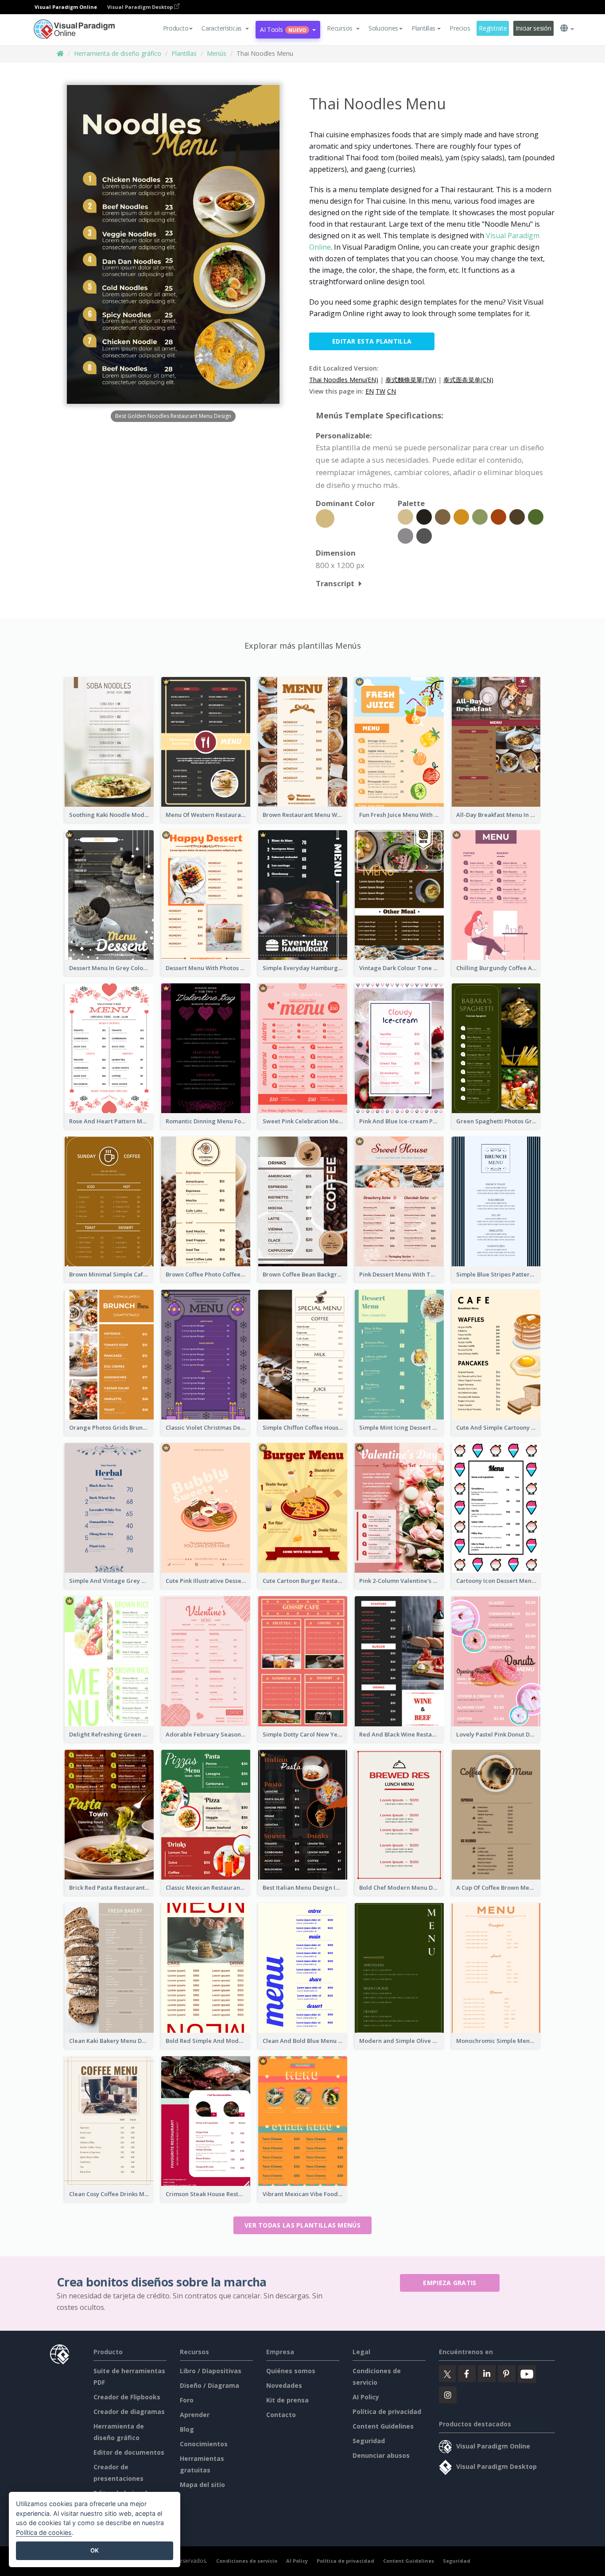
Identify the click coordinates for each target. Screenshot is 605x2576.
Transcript (335, 583)
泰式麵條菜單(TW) (411, 380)
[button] (225, 28)
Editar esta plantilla (372, 341)
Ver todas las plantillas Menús (302, 2225)
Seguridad (369, 2441)
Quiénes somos (291, 2371)
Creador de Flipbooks (127, 2397)
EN (370, 391)
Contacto (281, 2415)
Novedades (284, 2385)
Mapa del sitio (202, 2485)
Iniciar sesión (533, 28)
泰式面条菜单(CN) (468, 380)
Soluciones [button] (383, 28)
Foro (187, 2400)
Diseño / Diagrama (209, 2385)
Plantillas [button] (423, 28)
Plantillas (184, 53)
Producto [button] (176, 28)
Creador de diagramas (129, 2412)
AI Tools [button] (283, 29)
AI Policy (366, 2397)
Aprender (195, 2415)
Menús (217, 53)
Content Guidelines (383, 2426)
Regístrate (493, 28)
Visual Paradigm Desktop (141, 7)
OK (95, 2550)
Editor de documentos (129, 2452)
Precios (460, 28)
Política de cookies (44, 2532)
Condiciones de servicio (247, 2561)
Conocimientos (204, 2444)
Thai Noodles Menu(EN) (344, 380)
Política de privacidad (387, 2412)
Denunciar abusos (381, 2455)
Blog (187, 2429)
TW (380, 391)
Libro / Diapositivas (211, 2371)
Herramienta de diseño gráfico (118, 53)
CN (392, 391)
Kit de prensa (287, 2400)
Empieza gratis (450, 2283)
